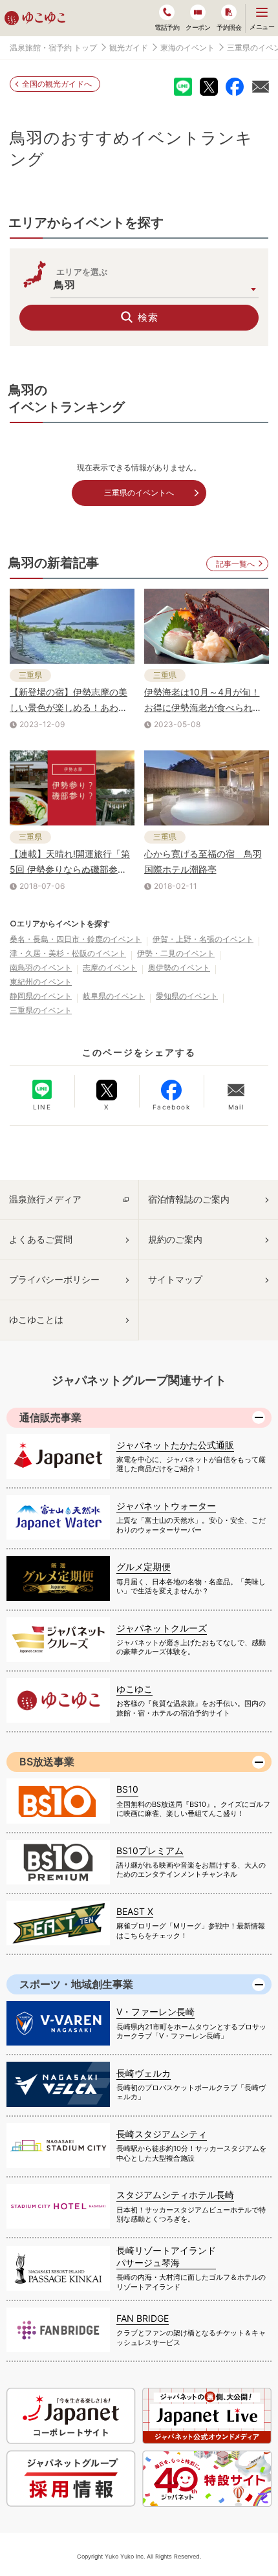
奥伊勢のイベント (179, 967)
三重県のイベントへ (139, 493)
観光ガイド (129, 48)
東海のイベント (187, 48)
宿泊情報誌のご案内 (189, 1199)
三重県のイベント (41, 1010)
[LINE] (42, 1089)
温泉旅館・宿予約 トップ (53, 48)
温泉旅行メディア (45, 1199)
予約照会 (229, 27)
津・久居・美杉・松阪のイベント (68, 953)
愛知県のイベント (187, 996)
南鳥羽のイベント (41, 967)
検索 (148, 317)
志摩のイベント (110, 967)
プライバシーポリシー (54, 1279)
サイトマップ (175, 1279)
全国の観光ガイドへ (57, 84)
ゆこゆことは (36, 1319)
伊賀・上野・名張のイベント (203, 939)
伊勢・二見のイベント (176, 953)
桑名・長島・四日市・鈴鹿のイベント (76, 939)
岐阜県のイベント (114, 996)
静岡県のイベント (41, 996)
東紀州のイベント (41, 982)
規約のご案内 (175, 1239)
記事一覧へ (235, 564)
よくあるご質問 (41, 1239)
